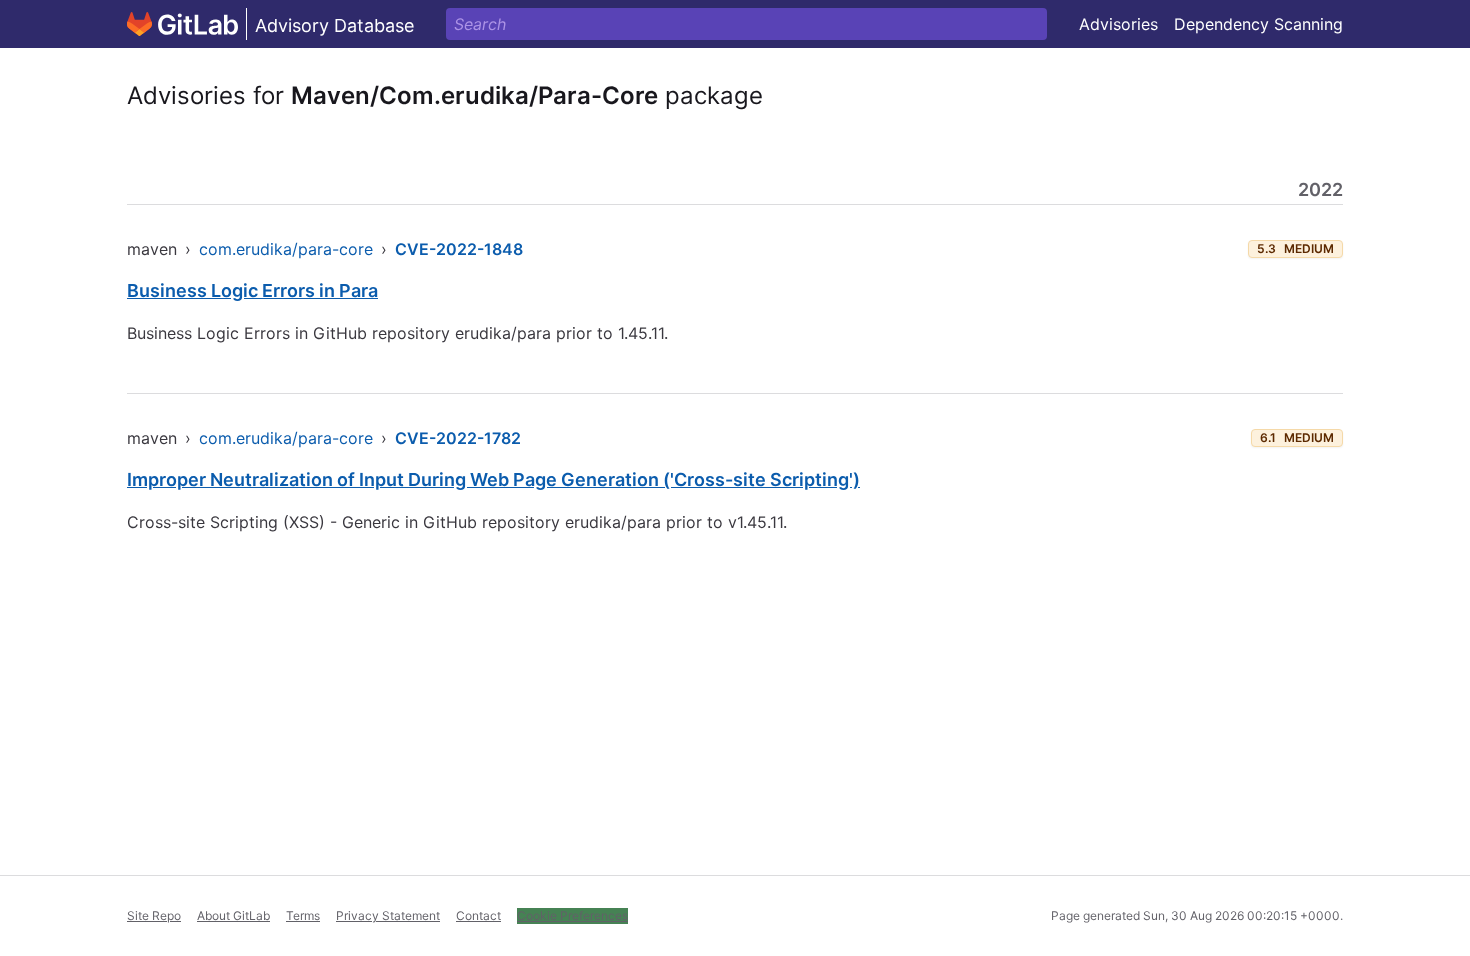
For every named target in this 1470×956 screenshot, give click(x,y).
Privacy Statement (388, 915)
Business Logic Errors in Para (252, 290)
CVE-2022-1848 (459, 249)
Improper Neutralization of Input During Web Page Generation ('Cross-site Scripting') (493, 479)
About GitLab (233, 915)
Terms (303, 915)
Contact (478, 915)
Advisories (1118, 24)
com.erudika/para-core (286, 249)
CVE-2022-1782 (458, 438)
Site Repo (154, 915)
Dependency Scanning (1258, 24)
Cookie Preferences (572, 915)
